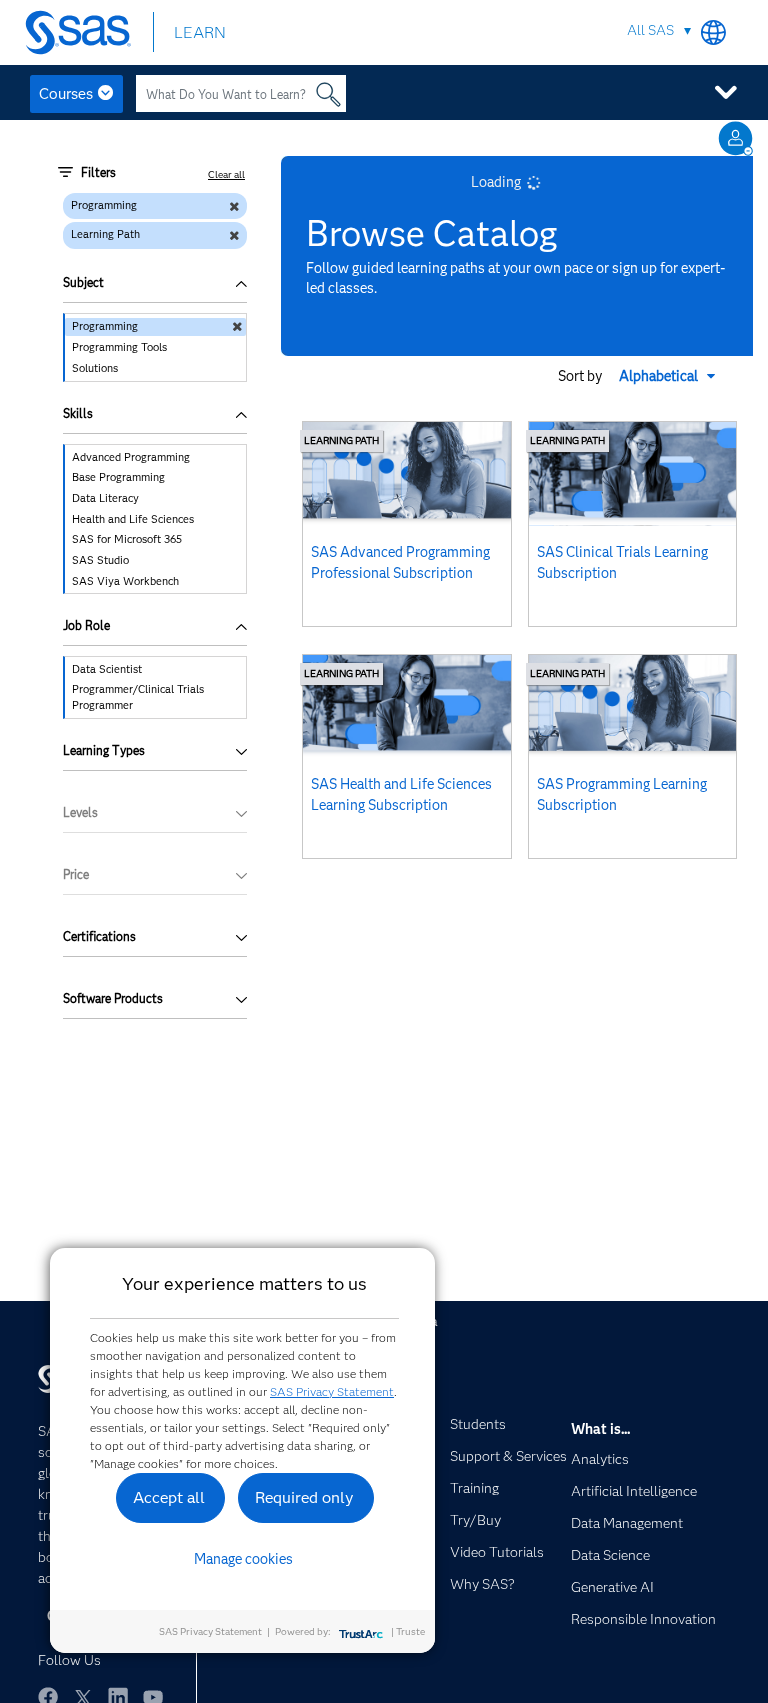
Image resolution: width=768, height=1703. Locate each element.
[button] (669, 376)
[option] (155, 327)
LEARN (200, 32)
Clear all (226, 174)
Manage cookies (243, 1559)
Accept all (169, 1497)
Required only (304, 1497)
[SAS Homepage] (82, 32)
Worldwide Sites (713, 32)
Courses (66, 94)
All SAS (650, 30)
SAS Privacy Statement (332, 1391)
